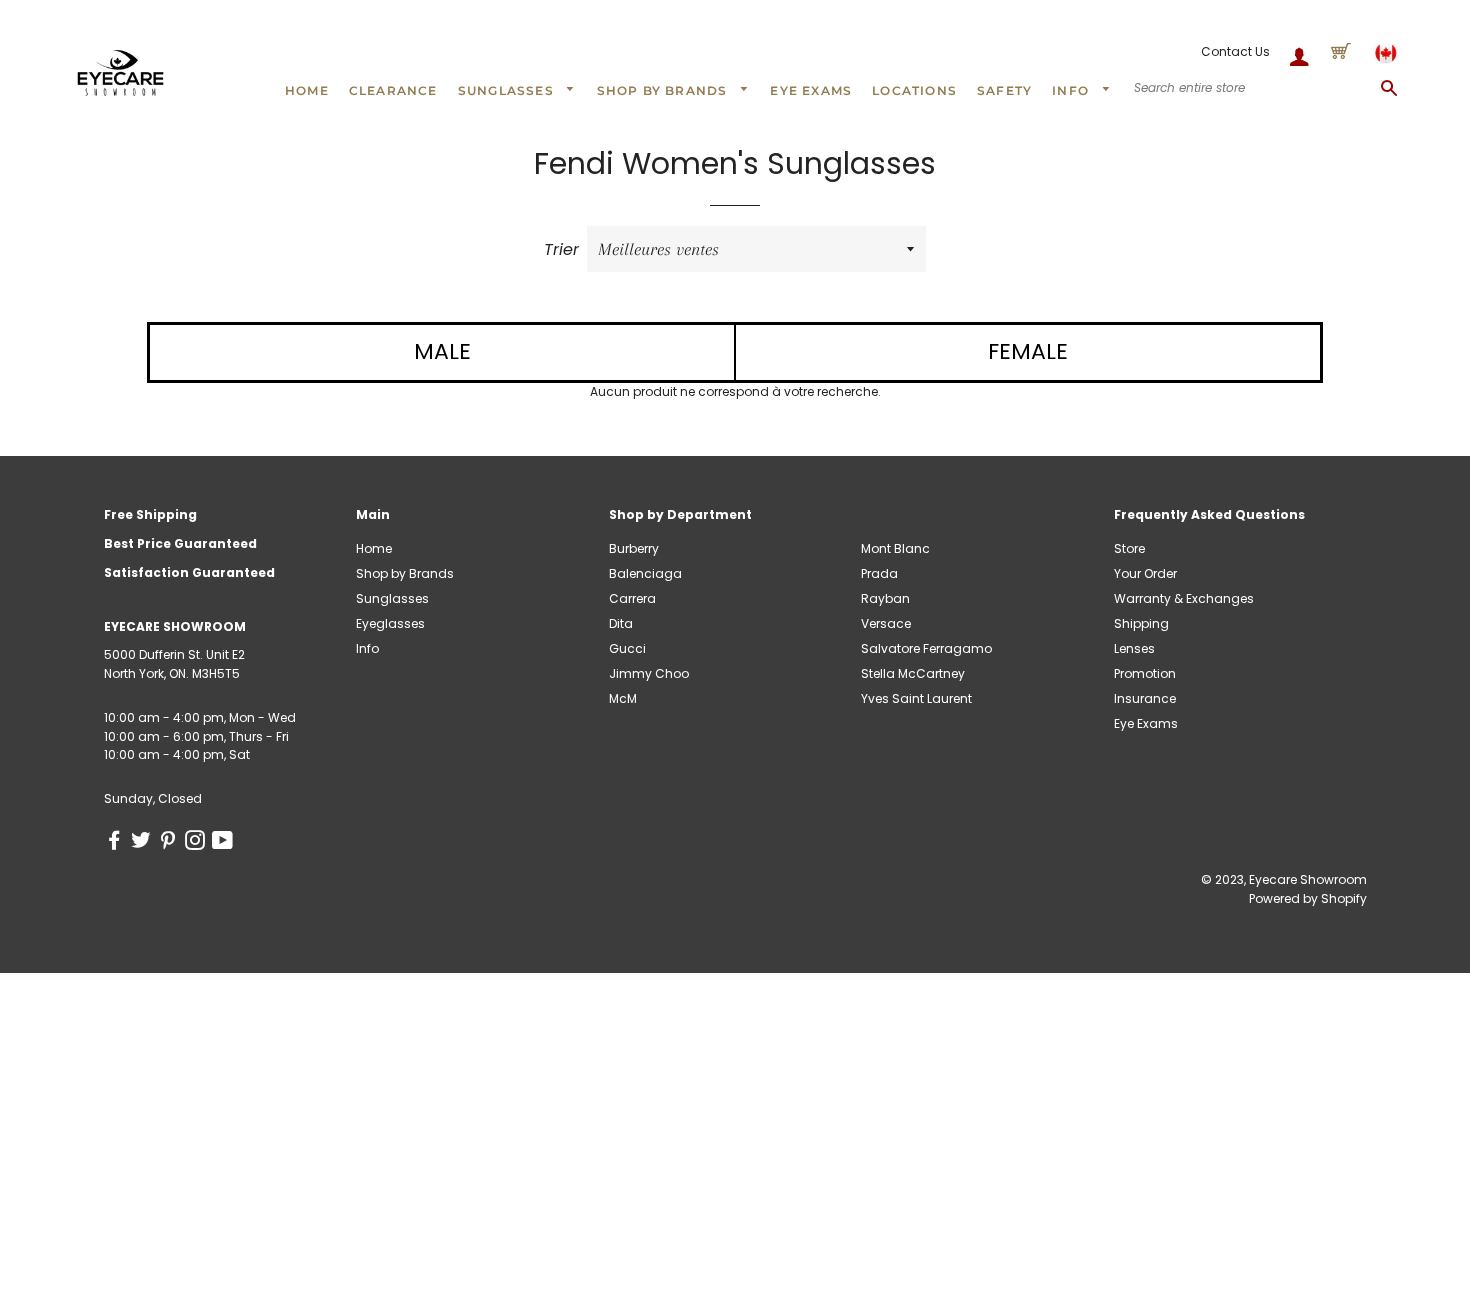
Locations (914, 90)
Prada (879, 573)
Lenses (1134, 648)
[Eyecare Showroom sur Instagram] (198, 843)
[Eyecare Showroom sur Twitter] (144, 843)
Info (1072, 90)
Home (307, 90)
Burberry (634, 548)
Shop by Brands (405, 573)
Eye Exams (811, 90)
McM (623, 698)
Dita (621, 623)
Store (1129, 548)
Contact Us (1235, 51)
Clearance (393, 90)
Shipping (1141, 623)
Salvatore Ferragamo (926, 648)
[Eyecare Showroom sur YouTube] (224, 843)
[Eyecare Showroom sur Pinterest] (171, 843)
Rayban (885, 598)
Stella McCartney (913, 673)
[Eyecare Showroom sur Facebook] (117, 843)
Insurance (1145, 698)
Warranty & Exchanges (1184, 598)
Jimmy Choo (649, 673)
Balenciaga (645, 573)
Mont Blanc (895, 548)
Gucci (627, 648)
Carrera (632, 598)
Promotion (1145, 673)
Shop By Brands (664, 90)
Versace (886, 623)
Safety (1004, 90)
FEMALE (1028, 351)
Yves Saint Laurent (916, 698)
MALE (442, 351)
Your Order (1145, 573)
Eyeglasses (390, 623)
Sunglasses (508, 90)
